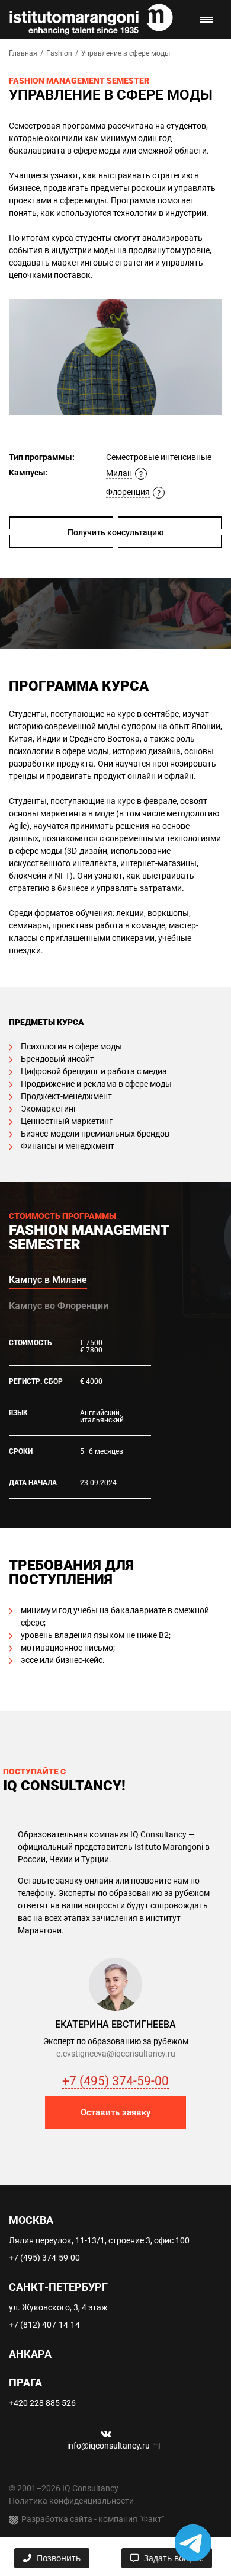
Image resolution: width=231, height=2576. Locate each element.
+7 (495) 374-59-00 (115, 2081)
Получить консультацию (115, 532)
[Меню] (206, 20)
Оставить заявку (115, 2112)
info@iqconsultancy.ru (108, 2446)
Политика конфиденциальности (71, 2501)
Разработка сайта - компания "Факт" (93, 2519)
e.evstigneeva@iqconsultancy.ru (116, 2054)
